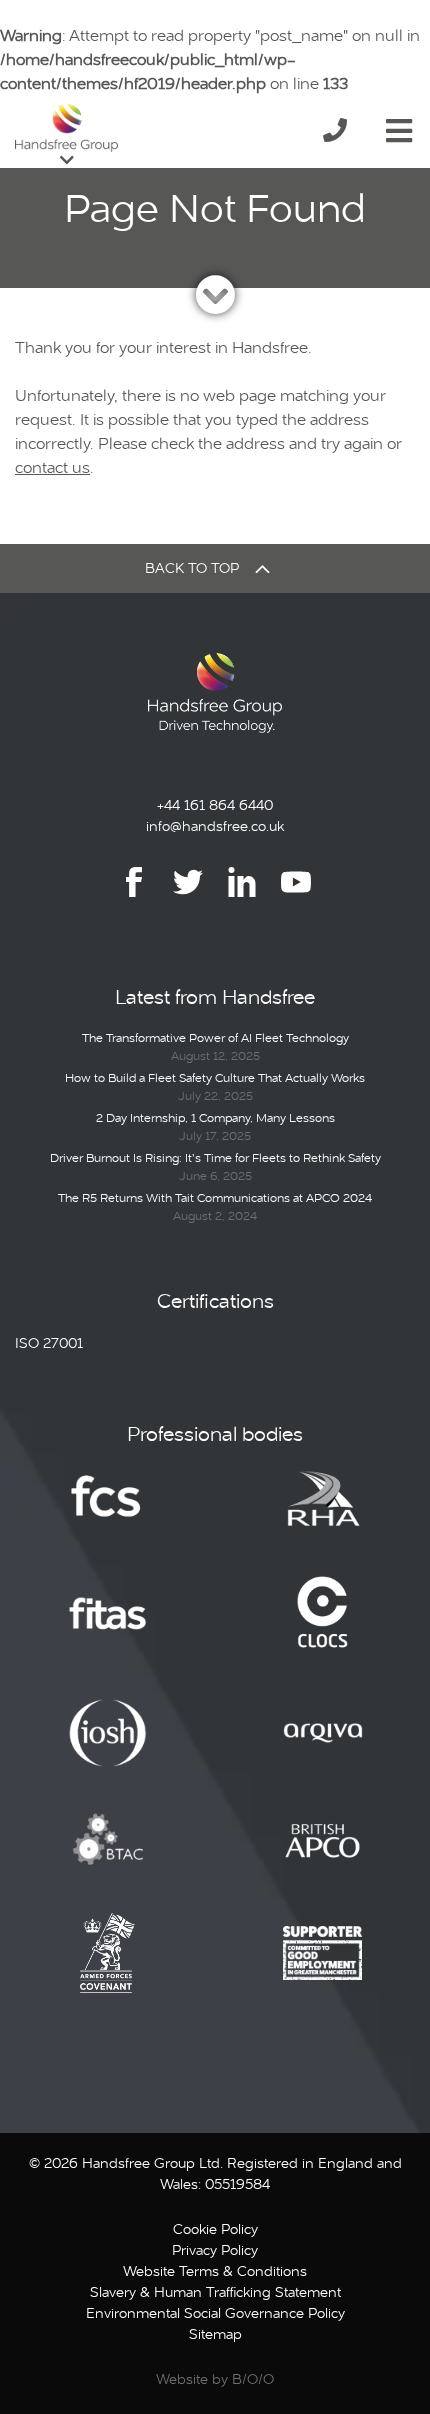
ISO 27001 (49, 1343)
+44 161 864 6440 (215, 805)
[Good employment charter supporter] (323, 1968)
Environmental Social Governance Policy (215, 2313)
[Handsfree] (66, 128)
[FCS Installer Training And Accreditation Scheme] (108, 1628)
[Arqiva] (323, 1747)
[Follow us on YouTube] (296, 896)
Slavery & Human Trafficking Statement (215, 2292)
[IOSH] (108, 1747)
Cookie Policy (215, 2229)
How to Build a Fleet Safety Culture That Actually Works (215, 1078)
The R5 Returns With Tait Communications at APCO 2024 (215, 1198)
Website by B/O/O (215, 2379)
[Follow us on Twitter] (188, 896)
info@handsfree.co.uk (215, 826)
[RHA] (323, 1512)
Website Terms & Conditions (215, 2271)
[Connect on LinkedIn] (242, 896)
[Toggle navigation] (399, 127)
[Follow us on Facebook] (134, 896)
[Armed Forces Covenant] (107, 1968)
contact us (52, 467)
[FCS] (108, 1512)
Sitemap (215, 2334)
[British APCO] (323, 1855)
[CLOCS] (322, 1628)
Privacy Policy (215, 2250)
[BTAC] (108, 1855)
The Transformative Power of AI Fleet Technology (215, 1038)
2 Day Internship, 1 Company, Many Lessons (215, 1118)
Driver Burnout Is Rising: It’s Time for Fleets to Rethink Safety (215, 1158)
